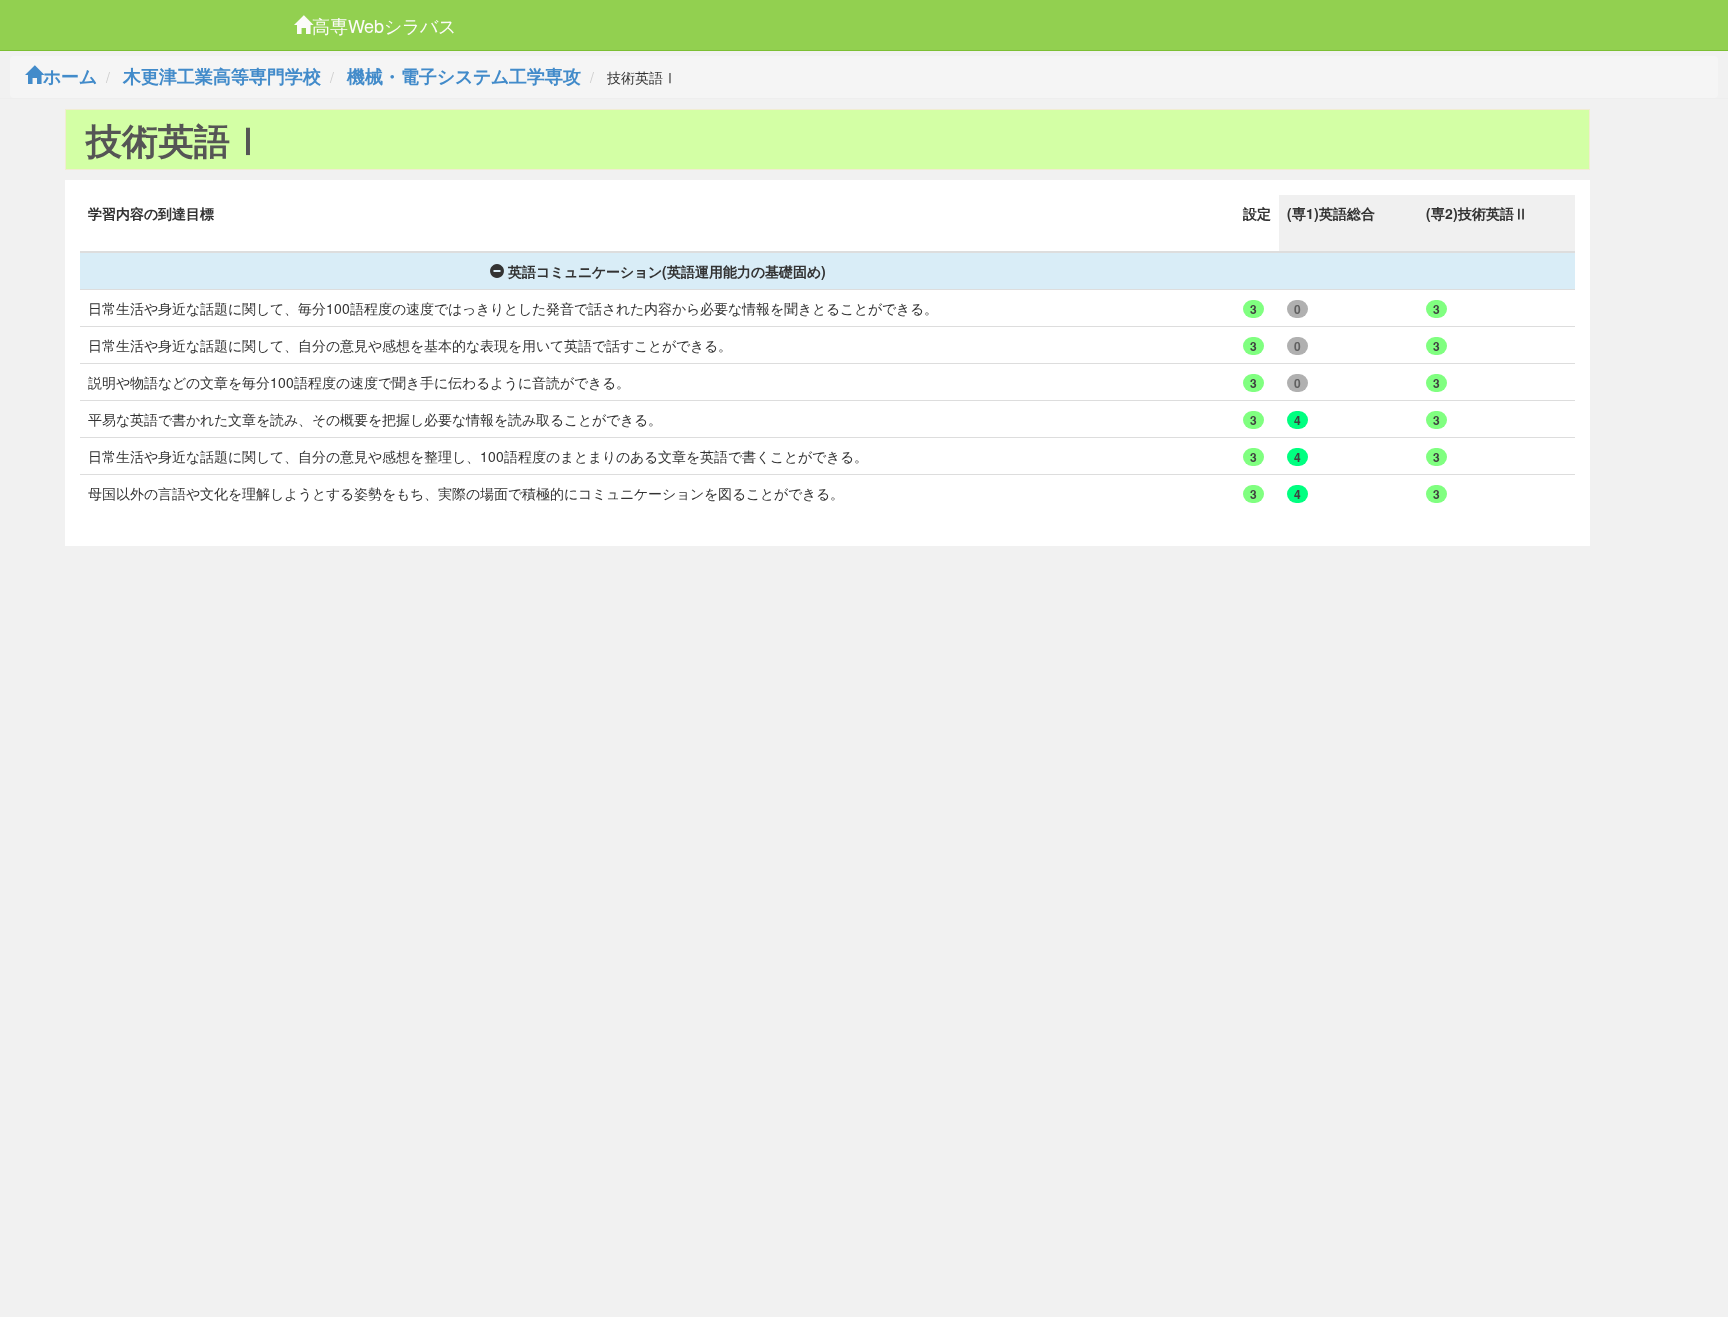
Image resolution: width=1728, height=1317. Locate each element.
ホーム (70, 76)
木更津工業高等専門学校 (222, 76)
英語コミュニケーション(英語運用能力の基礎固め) (667, 271)
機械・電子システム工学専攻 (464, 76)
